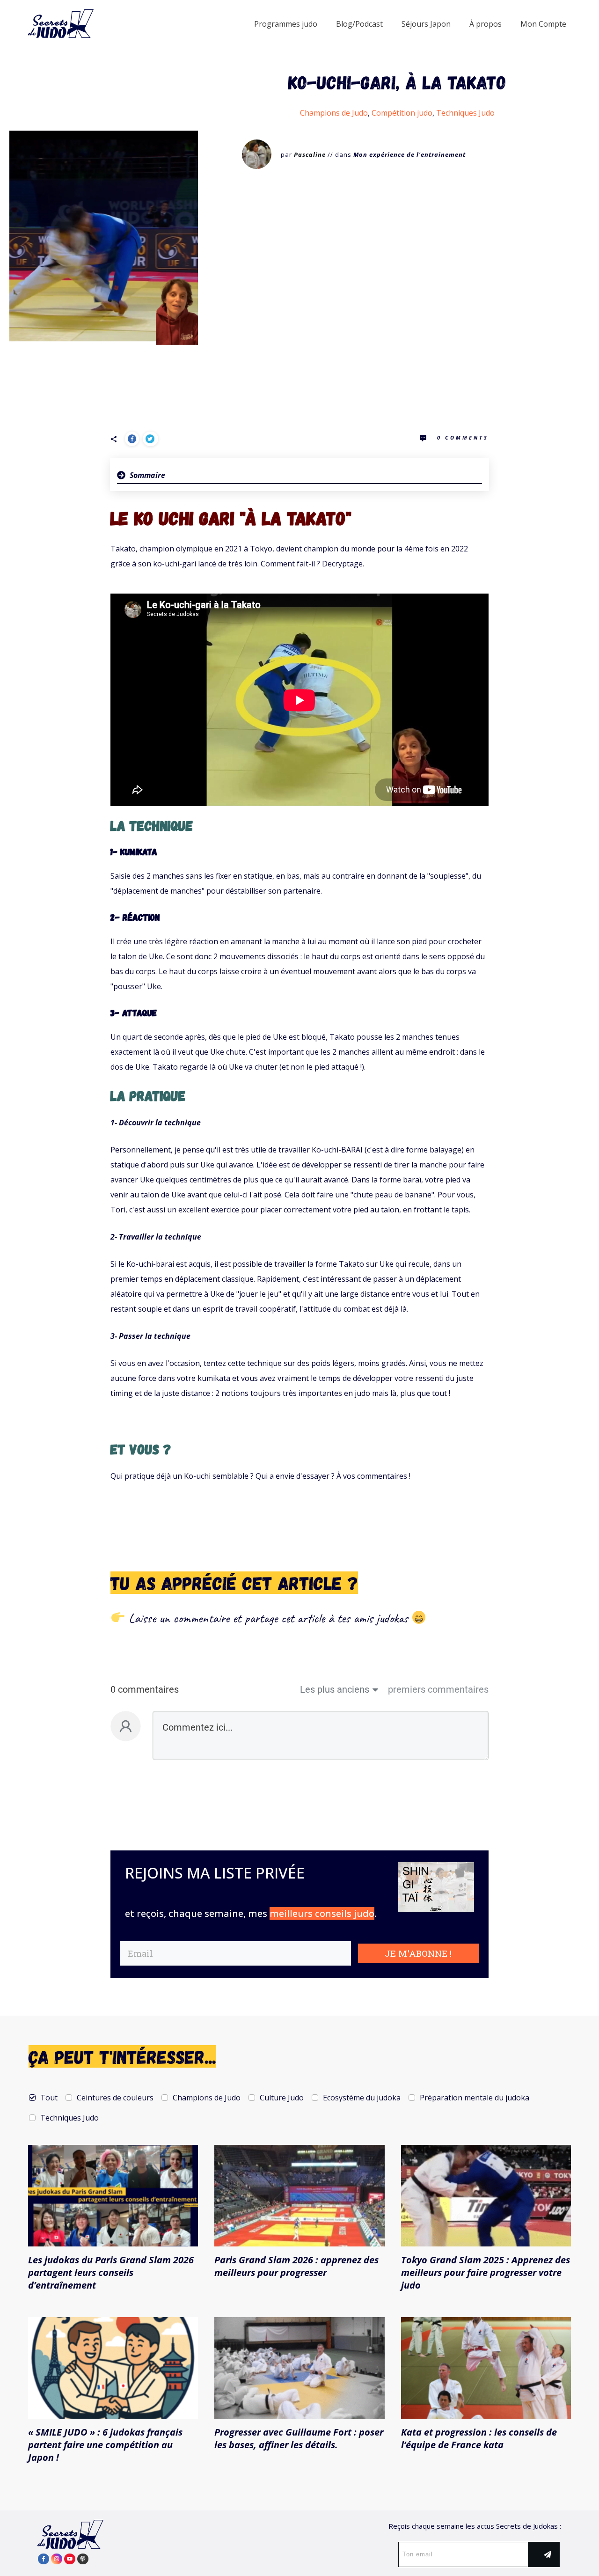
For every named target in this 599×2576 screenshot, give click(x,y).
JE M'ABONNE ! (418, 1953)
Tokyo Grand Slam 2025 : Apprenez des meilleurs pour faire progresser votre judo (486, 2272)
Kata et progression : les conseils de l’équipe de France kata (479, 2438)
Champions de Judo (334, 113)
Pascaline (310, 154)
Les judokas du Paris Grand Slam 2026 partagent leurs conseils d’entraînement (111, 2272)
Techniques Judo (465, 113)
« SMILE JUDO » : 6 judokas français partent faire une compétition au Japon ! (105, 2445)
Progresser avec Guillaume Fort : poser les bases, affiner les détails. (299, 2438)
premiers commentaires (438, 1689)
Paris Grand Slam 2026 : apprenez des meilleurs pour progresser (296, 2266)
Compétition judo (402, 113)
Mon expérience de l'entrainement (409, 154)
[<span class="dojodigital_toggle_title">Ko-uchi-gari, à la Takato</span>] (104, 236)
